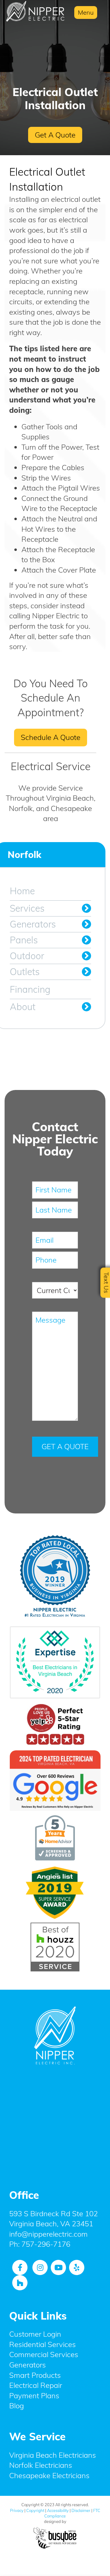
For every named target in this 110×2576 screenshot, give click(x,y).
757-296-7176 (46, 2244)
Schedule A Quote (51, 737)
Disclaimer (81, 2510)
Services (27, 908)
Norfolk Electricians (41, 2465)
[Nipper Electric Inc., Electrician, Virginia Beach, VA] (55, 2123)
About (23, 1007)
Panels (24, 940)
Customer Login (35, 2334)
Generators (33, 924)
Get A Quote (55, 135)
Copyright (35, 2510)
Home (22, 891)
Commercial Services (44, 2354)
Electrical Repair (36, 2385)
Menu (86, 12)
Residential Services (42, 2344)
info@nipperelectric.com (48, 2234)
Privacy (17, 2510)
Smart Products (35, 2375)
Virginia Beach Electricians (53, 2455)
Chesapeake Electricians (49, 2475)
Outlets (25, 972)
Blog (16, 2406)
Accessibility (58, 2510)
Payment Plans (34, 2396)
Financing (30, 989)
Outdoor (27, 956)
